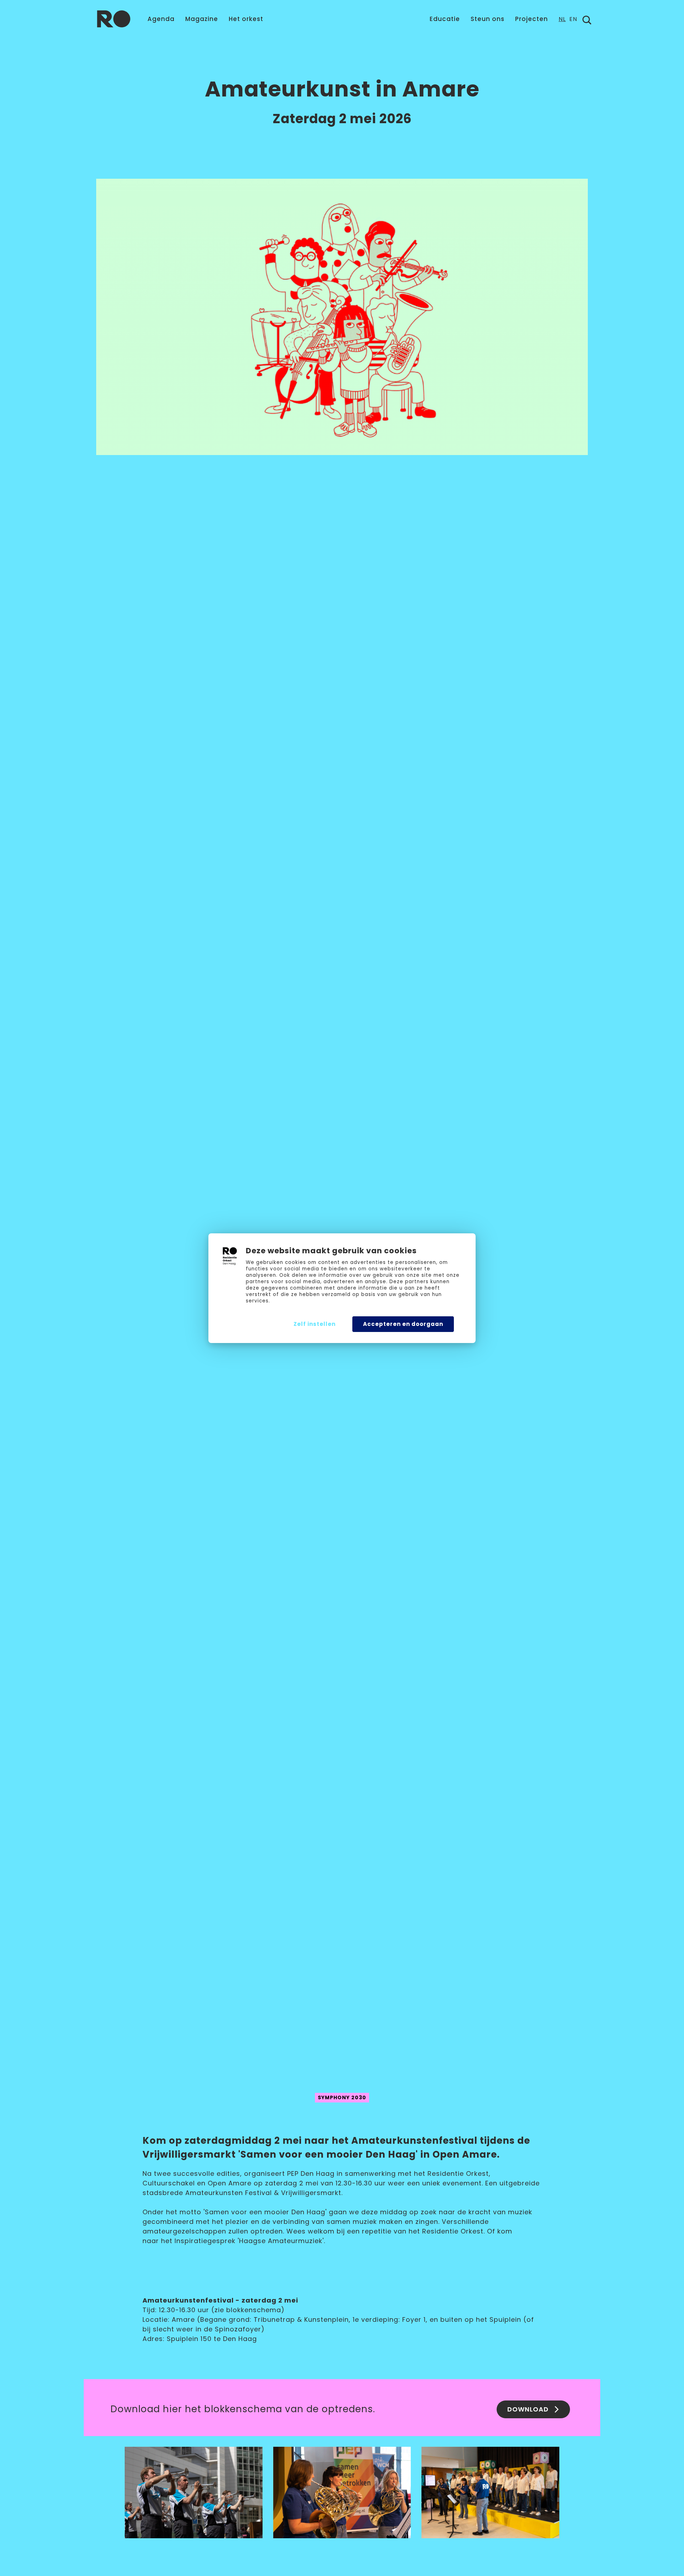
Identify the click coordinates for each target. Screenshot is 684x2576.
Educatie (445, 19)
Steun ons (488, 19)
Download (528, 2409)
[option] (573, 21)
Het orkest (246, 19)
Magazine (202, 19)
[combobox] (562, 21)
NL (562, 20)
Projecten (532, 19)
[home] (114, 19)
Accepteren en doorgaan (403, 1324)
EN (573, 20)
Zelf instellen (315, 1324)
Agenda (161, 19)
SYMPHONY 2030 (342, 2097)
